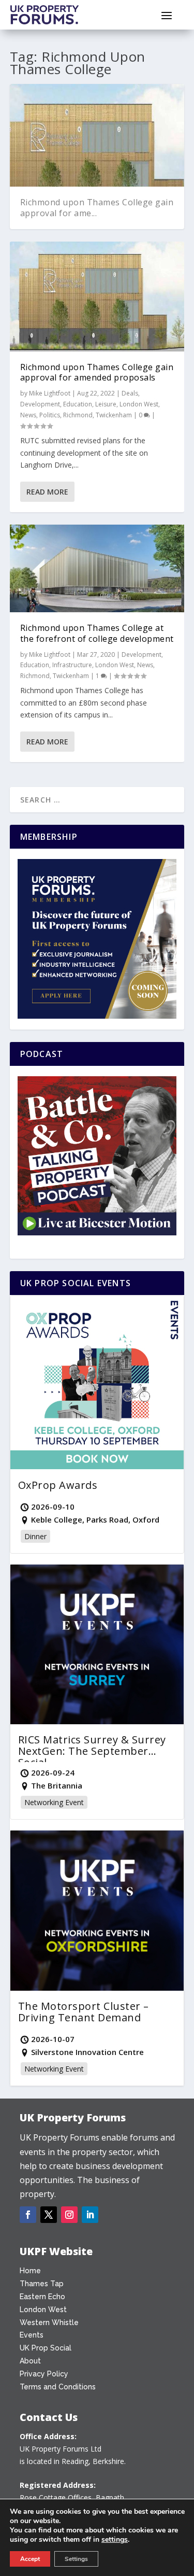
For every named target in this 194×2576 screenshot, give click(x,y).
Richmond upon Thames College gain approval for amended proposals (97, 372)
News (28, 415)
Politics (50, 415)
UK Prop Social (46, 2348)
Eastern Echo (42, 2297)
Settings (76, 2559)
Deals (130, 393)
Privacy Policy (44, 2374)
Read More (47, 492)
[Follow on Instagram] (69, 2215)
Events (32, 2335)
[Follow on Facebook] (28, 2215)
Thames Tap (42, 2284)
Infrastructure (72, 665)
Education (78, 404)
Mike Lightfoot (50, 393)
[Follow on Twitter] (49, 2215)
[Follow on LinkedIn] (90, 2215)
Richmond (78, 415)
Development (40, 404)
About (30, 2361)
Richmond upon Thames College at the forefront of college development (97, 633)
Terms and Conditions (58, 2387)
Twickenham (114, 415)
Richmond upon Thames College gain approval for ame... (97, 208)
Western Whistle (49, 2322)
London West (139, 404)
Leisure (106, 404)
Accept (30, 2559)
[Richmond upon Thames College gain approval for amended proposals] (97, 297)
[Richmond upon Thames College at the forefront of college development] (97, 568)
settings (115, 2540)
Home (30, 2271)
